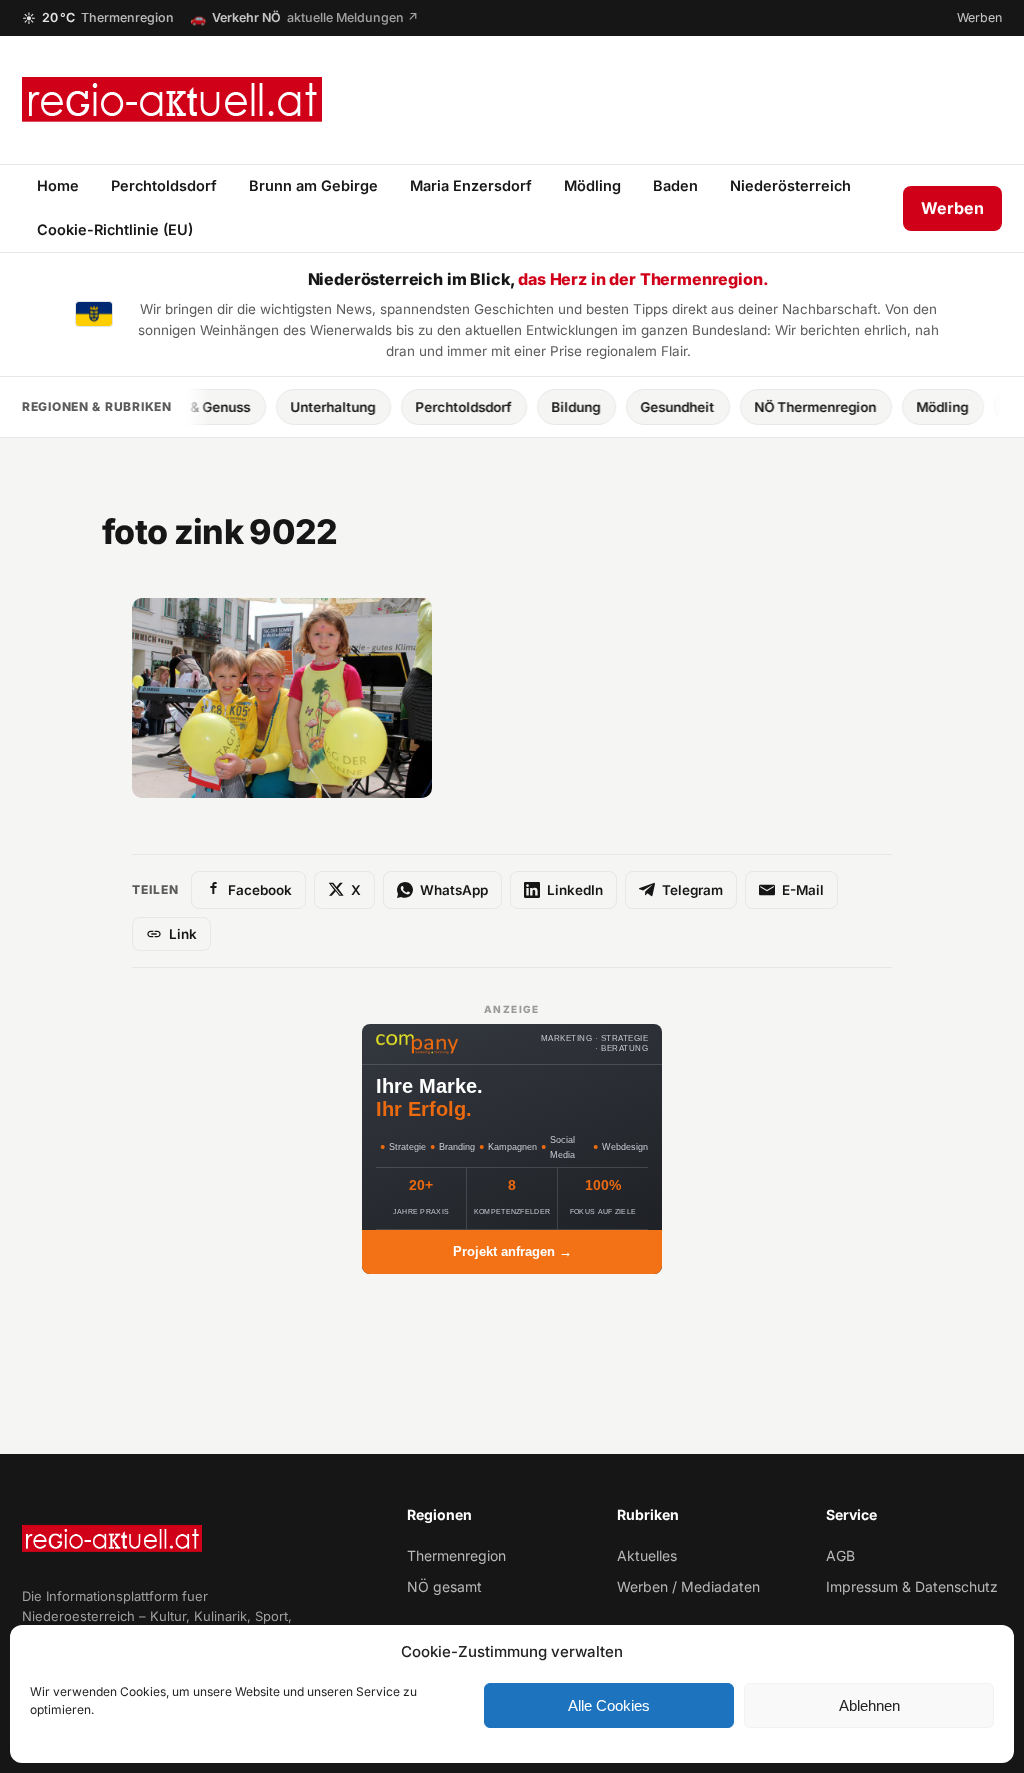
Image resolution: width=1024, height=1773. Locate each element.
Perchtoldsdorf (164, 185)
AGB (840, 1555)
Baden (675, 185)
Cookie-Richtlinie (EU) (115, 229)
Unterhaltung (304, 407)
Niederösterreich (790, 185)
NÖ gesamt (444, 1586)
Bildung (547, 407)
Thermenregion (456, 1555)
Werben (979, 17)
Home (58, 185)
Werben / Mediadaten (688, 1586)
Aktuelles (647, 1555)
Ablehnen (869, 1705)
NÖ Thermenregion (787, 407)
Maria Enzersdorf (471, 185)
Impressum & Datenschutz (912, 1586)
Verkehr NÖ (304, 18)
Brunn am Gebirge (313, 185)
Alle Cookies (609, 1705)
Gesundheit (649, 407)
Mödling (592, 185)
